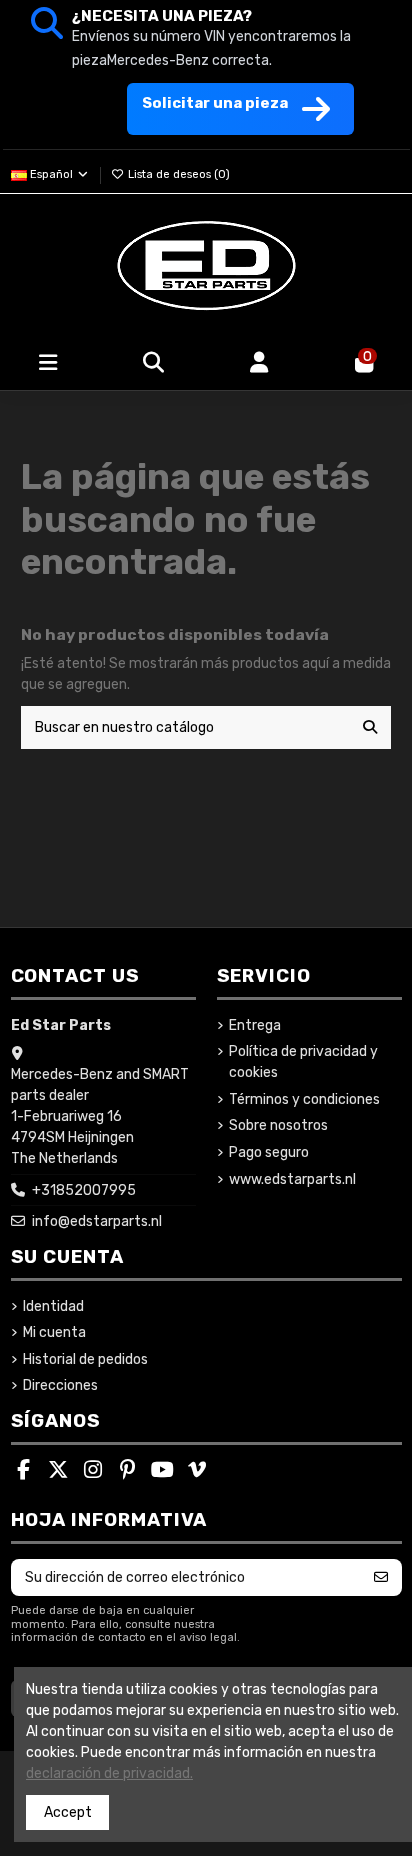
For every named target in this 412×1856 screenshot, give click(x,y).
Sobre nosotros (278, 1125)
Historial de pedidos (85, 1359)
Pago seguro (269, 1152)
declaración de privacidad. (109, 1773)
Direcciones (60, 1385)
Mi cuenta (54, 1332)
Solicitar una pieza (215, 103)
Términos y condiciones (304, 1099)
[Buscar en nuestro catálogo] (370, 727)
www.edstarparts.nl (292, 1179)
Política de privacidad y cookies (303, 1062)
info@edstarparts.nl (97, 1221)
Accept (68, 1812)
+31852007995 (84, 1190)
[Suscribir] (381, 1578)
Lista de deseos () (177, 174)
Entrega (255, 1025)
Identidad (53, 1306)
